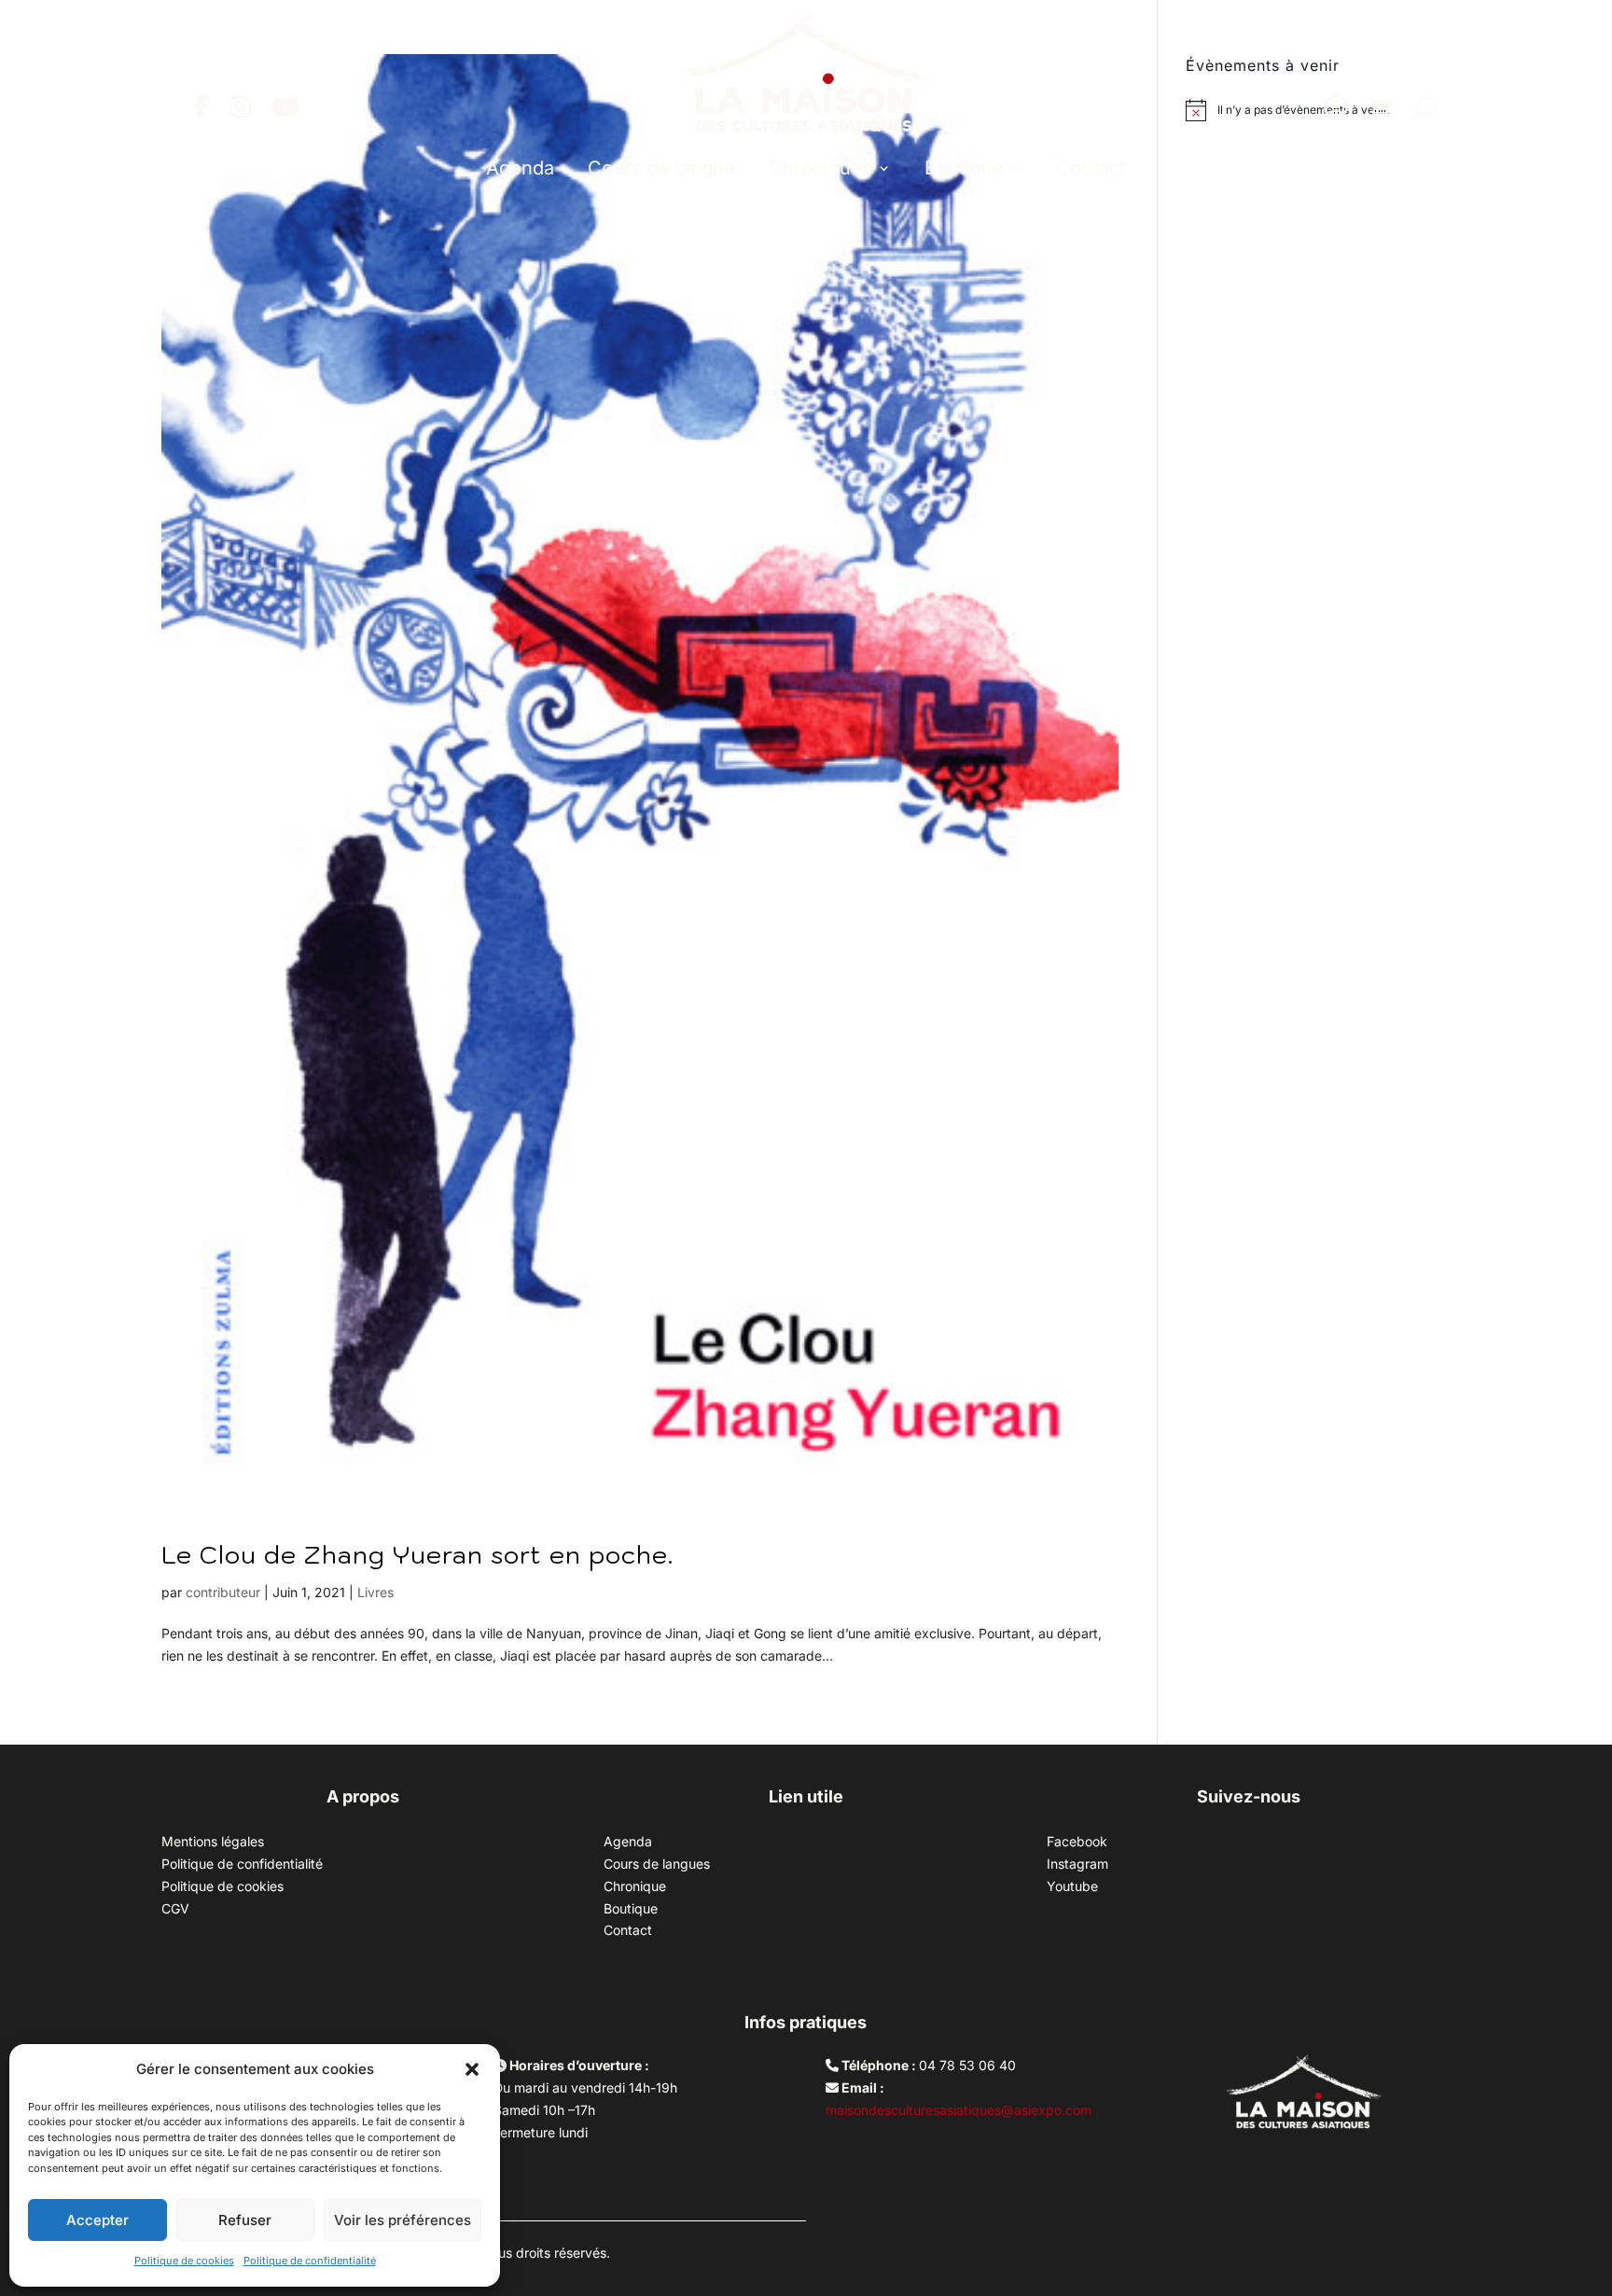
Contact (1091, 168)
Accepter (97, 2220)
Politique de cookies (184, 2261)
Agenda (520, 168)
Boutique (964, 168)
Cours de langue (661, 168)
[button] (472, 2069)
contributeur (223, 1592)
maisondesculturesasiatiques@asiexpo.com (959, 2110)
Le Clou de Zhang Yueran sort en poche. (417, 1554)
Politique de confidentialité (310, 2261)
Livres (375, 1592)
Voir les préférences (403, 2220)
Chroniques (820, 168)
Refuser (245, 2220)
